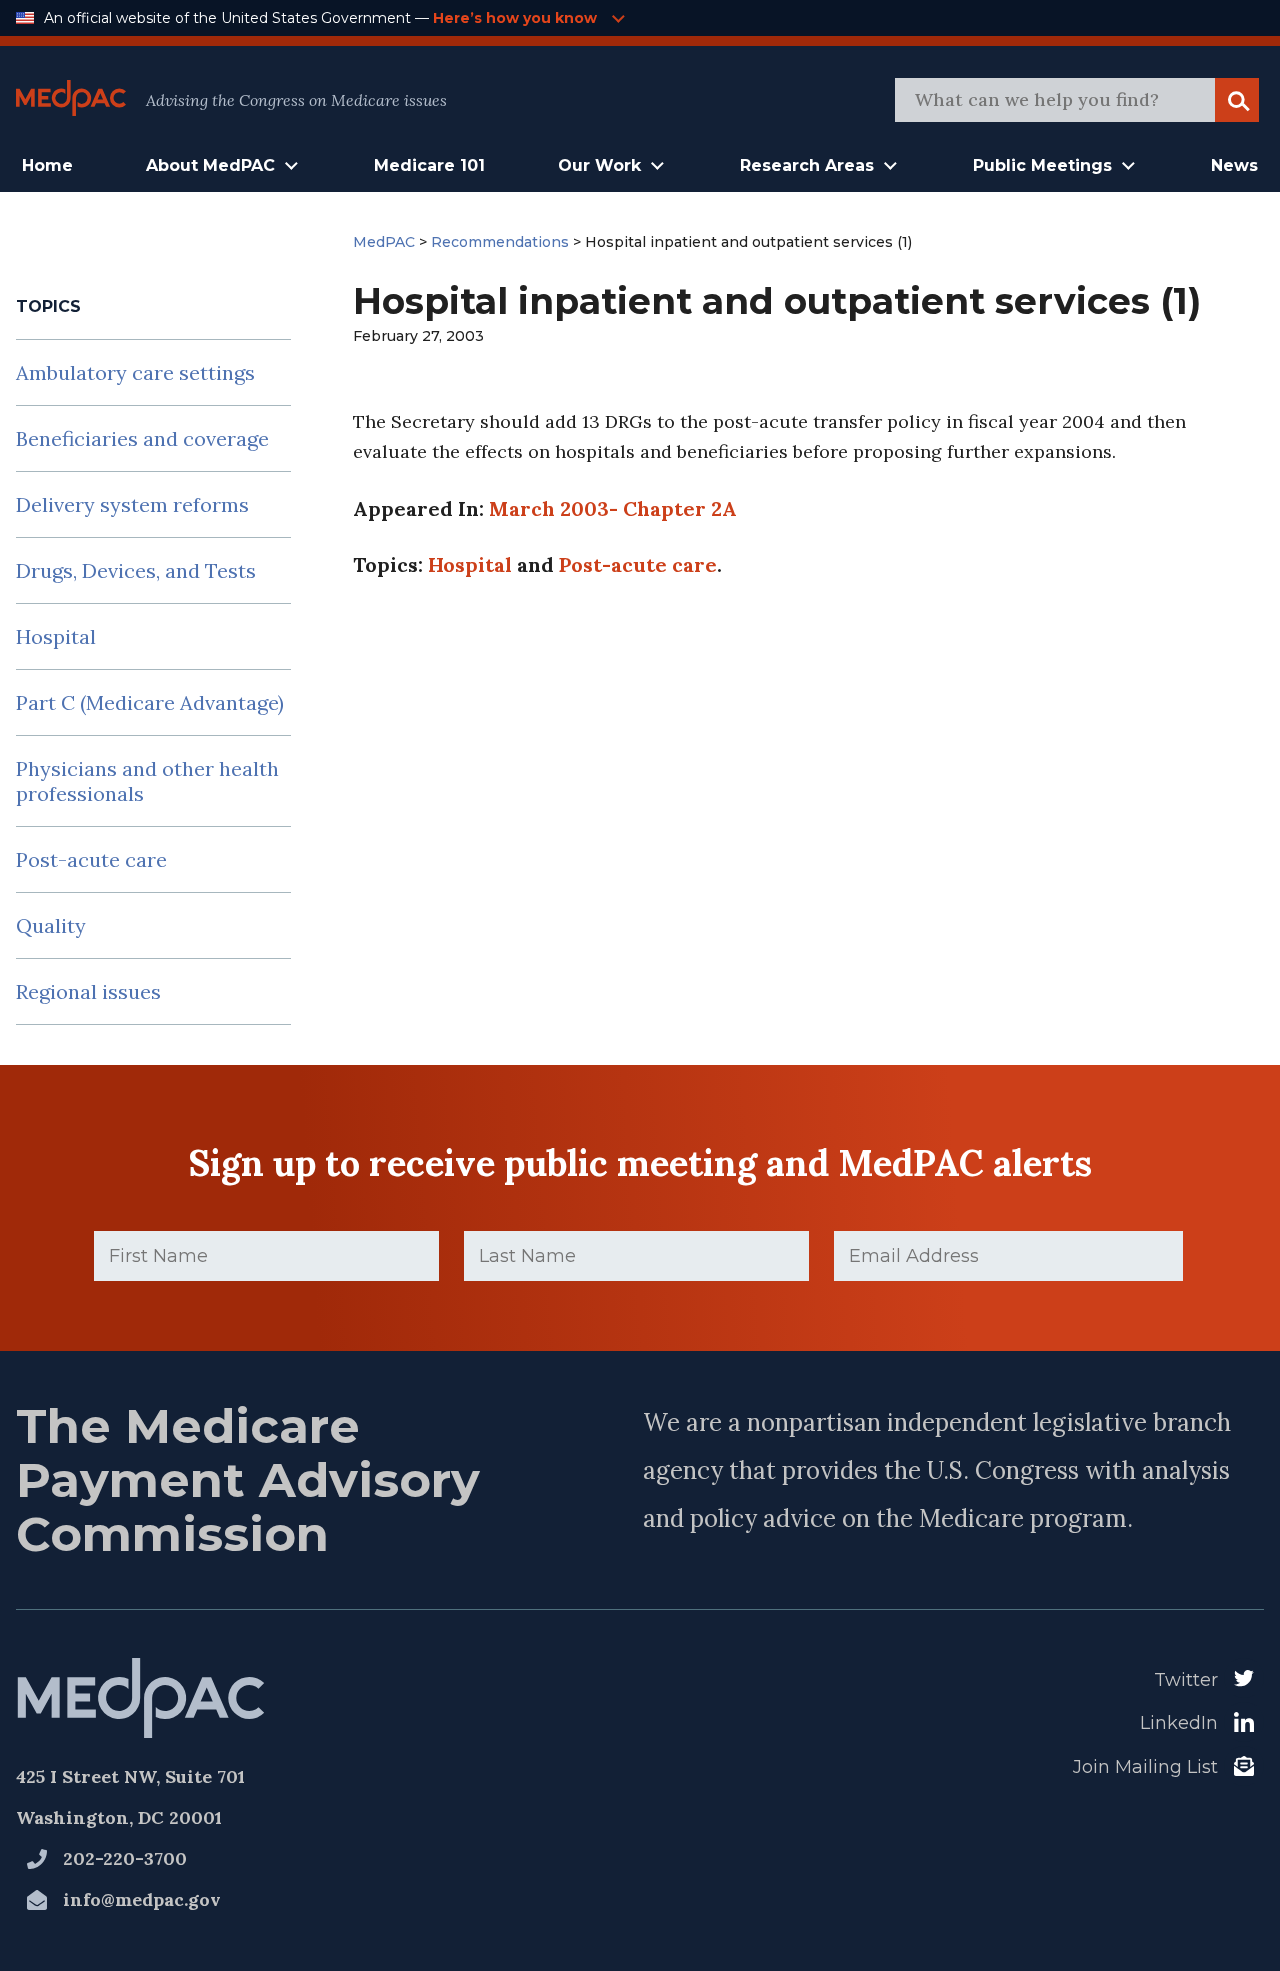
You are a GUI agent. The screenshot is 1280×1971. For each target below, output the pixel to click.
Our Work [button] (599, 165)
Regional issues (88, 991)
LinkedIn (1179, 1723)
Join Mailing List (1145, 1767)
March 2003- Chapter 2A (613, 508)
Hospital (56, 636)
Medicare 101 (429, 165)
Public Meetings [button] (1042, 165)
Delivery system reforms (132, 504)
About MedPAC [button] (210, 165)
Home (47, 165)
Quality (51, 925)
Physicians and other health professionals (147, 781)
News (1234, 165)
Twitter (1186, 1680)
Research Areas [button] (807, 165)
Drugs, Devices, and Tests (136, 570)
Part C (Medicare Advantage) (150, 702)
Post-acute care (91, 859)
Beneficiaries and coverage (142, 438)
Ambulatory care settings (135, 372)
